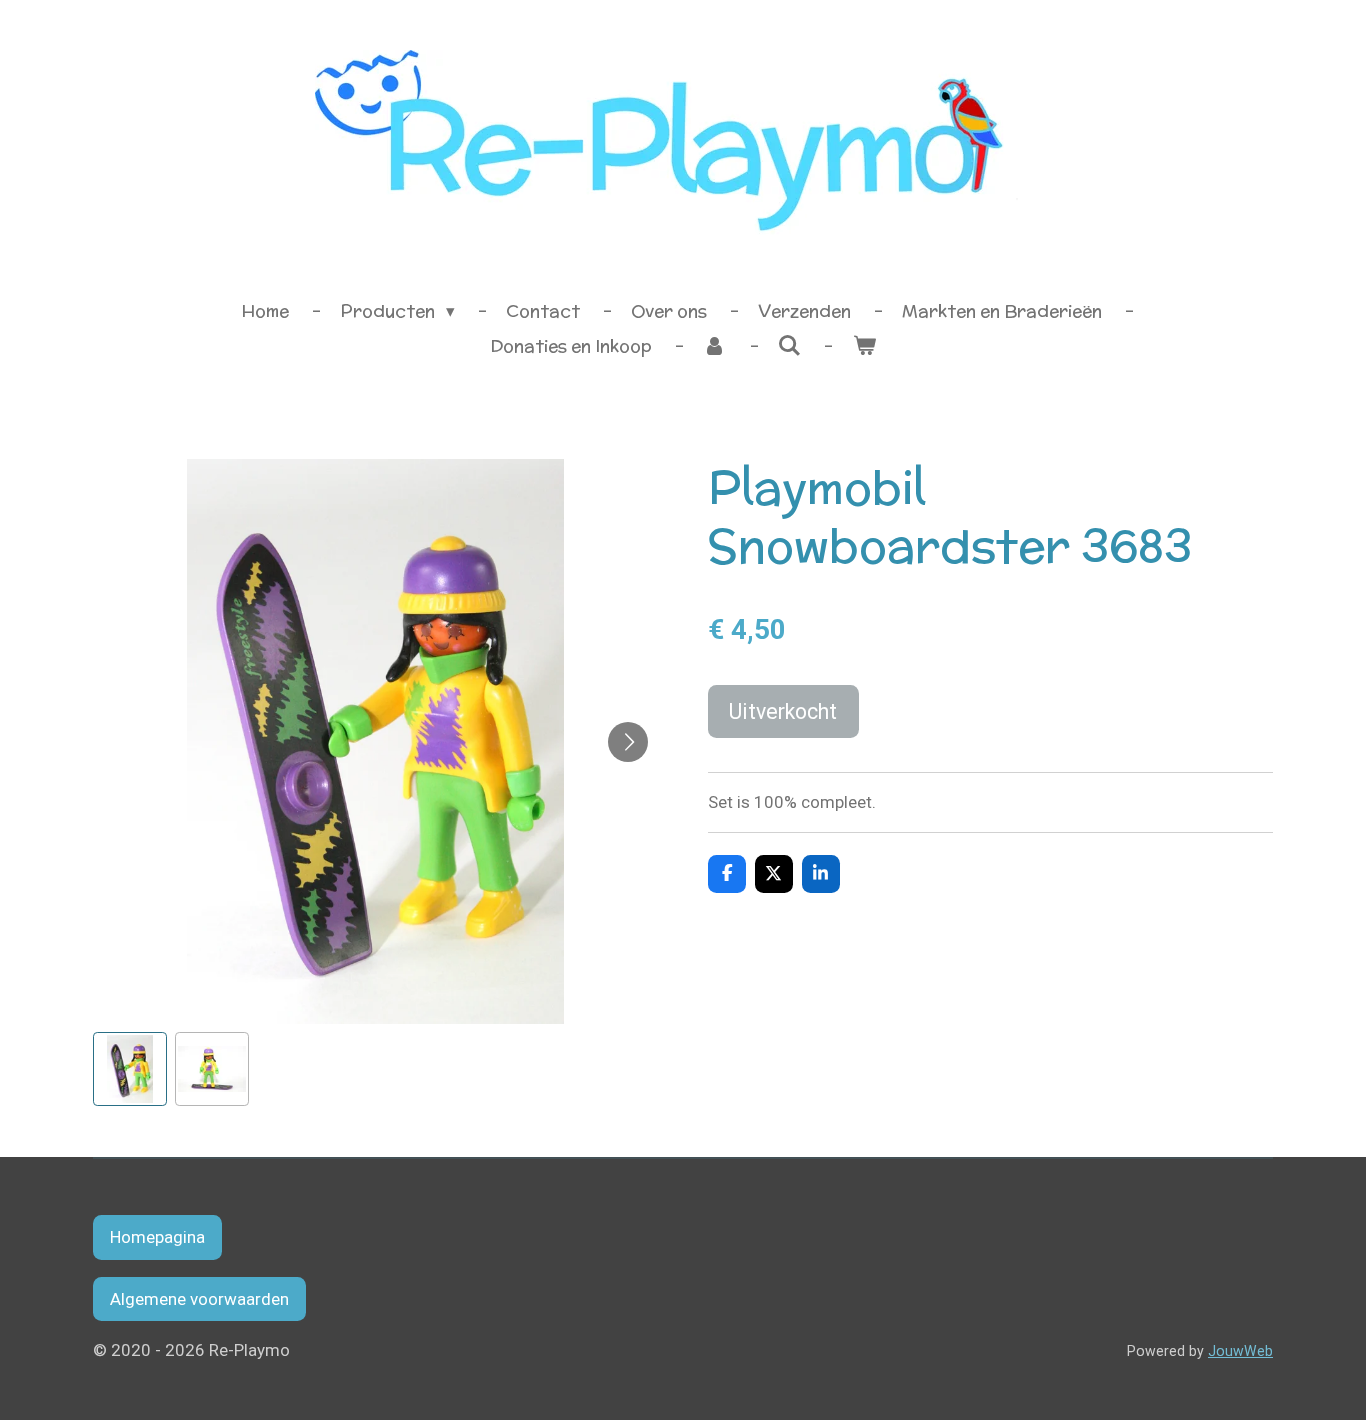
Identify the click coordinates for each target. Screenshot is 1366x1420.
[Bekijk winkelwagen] (864, 347)
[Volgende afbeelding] (628, 742)
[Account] (715, 347)
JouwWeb (1240, 1351)
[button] (130, 1069)
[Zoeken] (790, 346)
